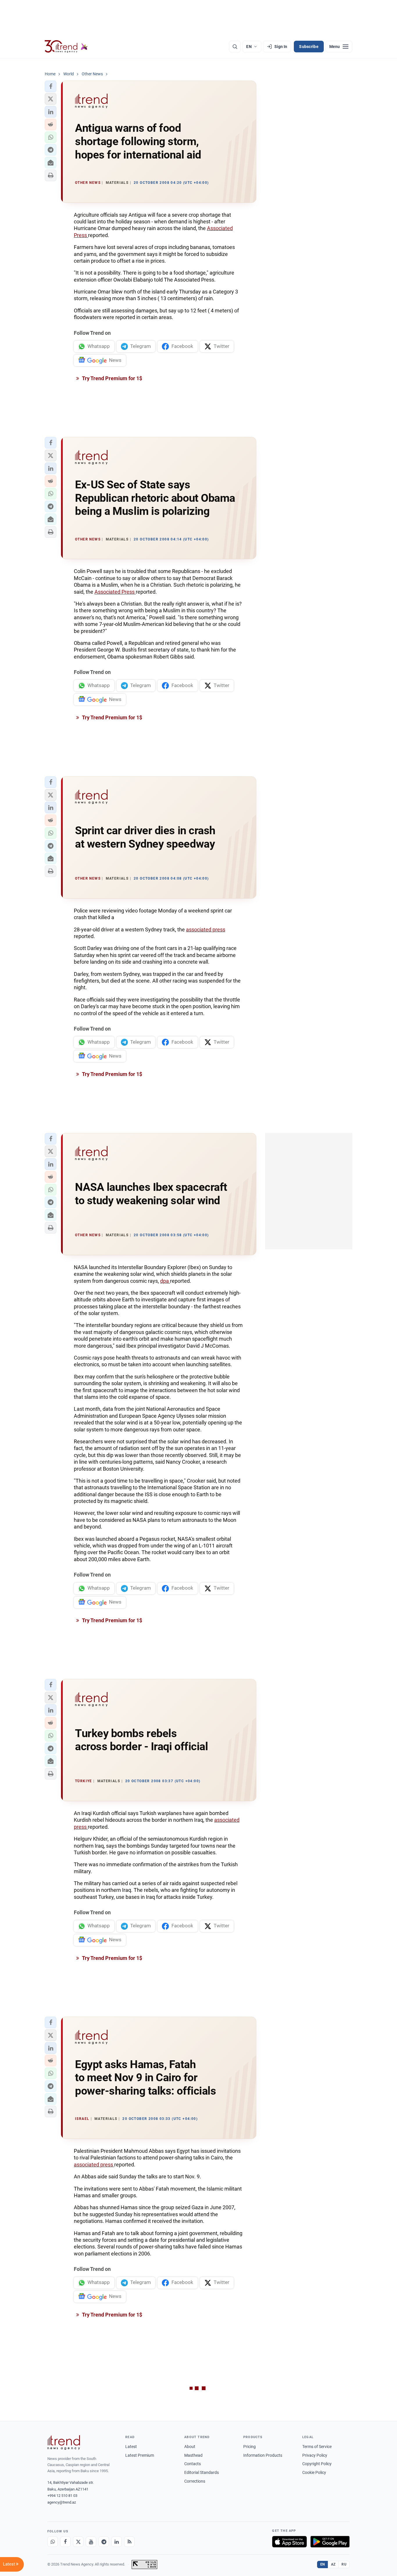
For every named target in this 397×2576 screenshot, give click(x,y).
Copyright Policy (317, 2464)
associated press (206, 929)
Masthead (193, 2455)
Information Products (263, 2455)
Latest (131, 2447)
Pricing (250, 2447)
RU (344, 2564)
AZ (333, 2564)
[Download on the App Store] (289, 2542)
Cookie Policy (314, 2472)
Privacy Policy (315, 2455)
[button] (51, 86)
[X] (78, 2542)
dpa (165, 1281)
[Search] (235, 47)
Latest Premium (140, 2455)
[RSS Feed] (129, 2542)
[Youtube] (91, 2542)
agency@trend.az (62, 2502)
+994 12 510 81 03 (62, 2496)
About (190, 2447)
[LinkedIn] (117, 2542)
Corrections (195, 2481)
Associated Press (115, 592)
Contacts (193, 2464)
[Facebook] (65, 2542)
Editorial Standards (202, 2472)
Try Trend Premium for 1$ (112, 378)
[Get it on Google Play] (330, 2542)
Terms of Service (317, 2447)
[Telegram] (104, 2542)
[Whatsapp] (53, 2542)
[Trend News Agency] (64, 2442)
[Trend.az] (66, 47)
